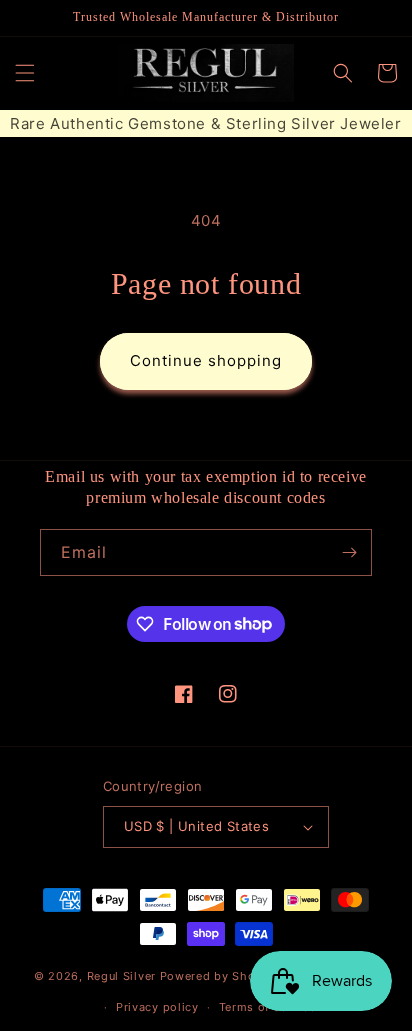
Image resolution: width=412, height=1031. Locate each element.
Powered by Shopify (219, 976)
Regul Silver (121, 976)
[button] (25, 73)
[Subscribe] (349, 552)
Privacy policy (157, 1007)
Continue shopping (206, 360)
